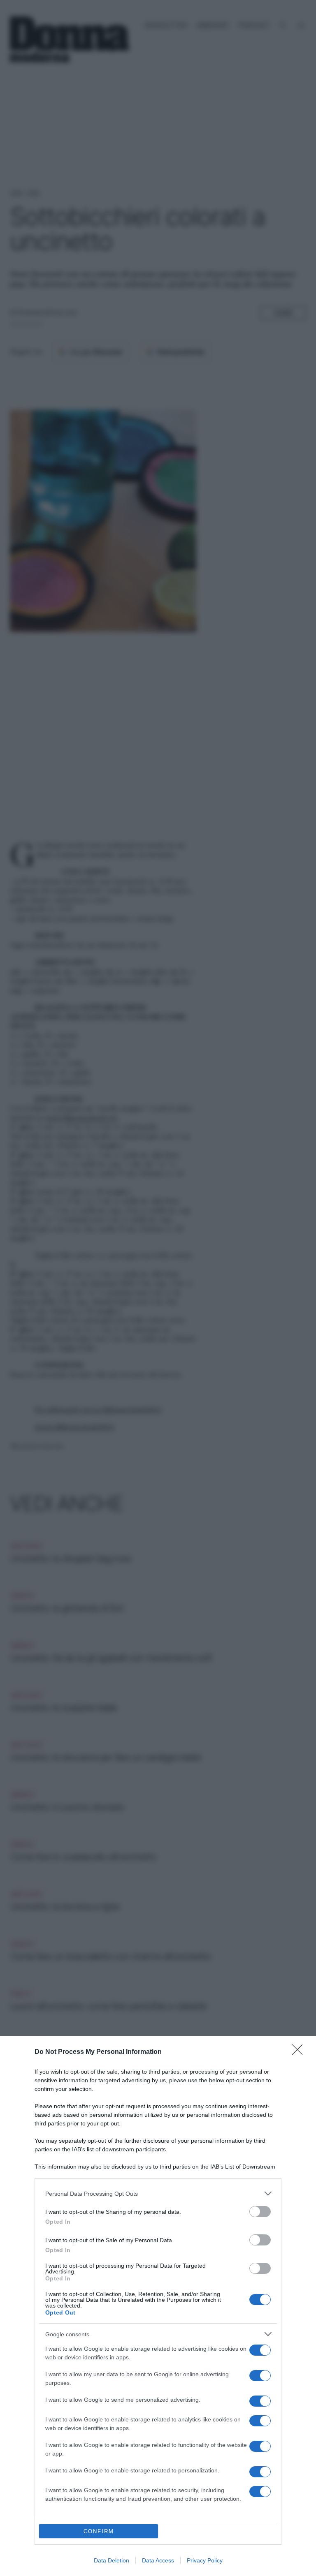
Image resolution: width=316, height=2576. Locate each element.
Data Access (158, 2560)
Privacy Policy (205, 2560)
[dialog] (158, 2306)
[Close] (300, 2052)
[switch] (260, 2212)
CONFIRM (99, 2531)
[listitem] (158, 2193)
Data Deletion (112, 2560)
